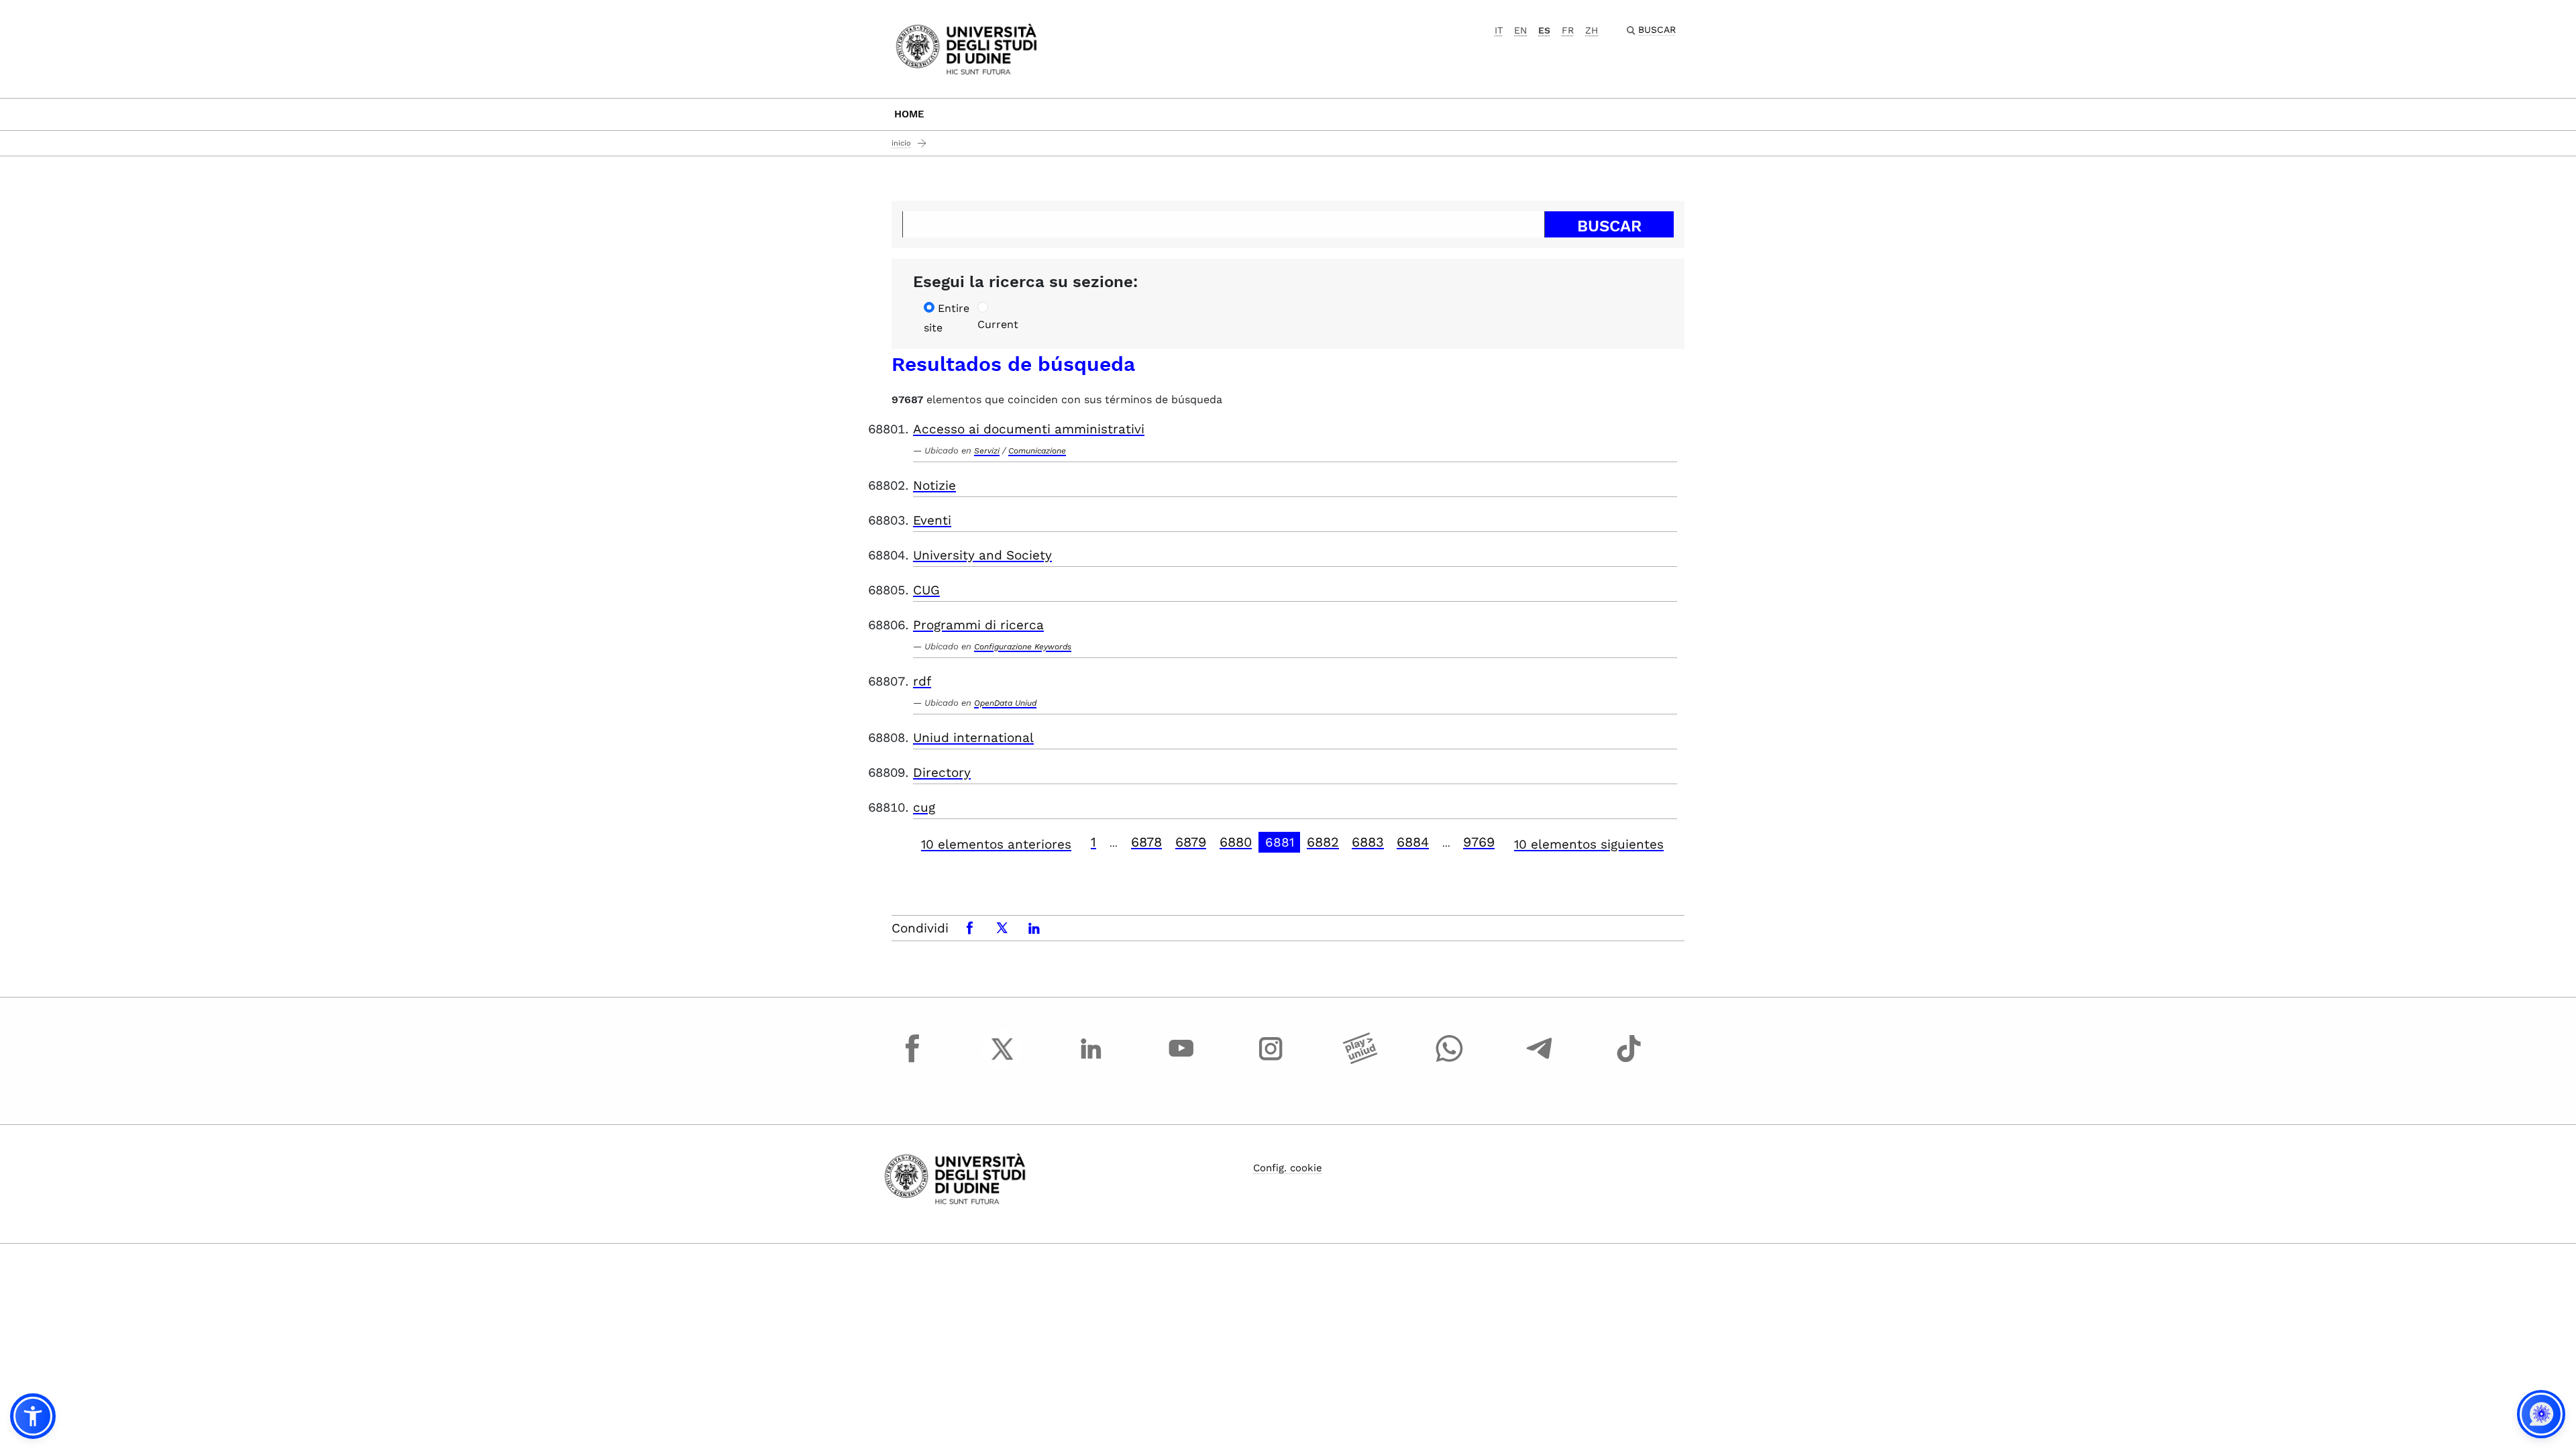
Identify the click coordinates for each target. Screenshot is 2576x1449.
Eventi (932, 520)
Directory (942, 772)
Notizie (934, 485)
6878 (1146, 842)
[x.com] (1002, 1061)
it (1499, 30)
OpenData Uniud (1005, 703)
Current (998, 324)
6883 (1368, 842)
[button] (33, 1416)
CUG (926, 590)
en (1520, 30)
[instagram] (1271, 1061)
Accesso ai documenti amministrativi (1029, 429)
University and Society (982, 555)
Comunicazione (1037, 451)
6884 (1413, 842)
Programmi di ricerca (978, 625)
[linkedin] (1091, 1061)
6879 (1191, 842)
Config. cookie (1288, 1168)
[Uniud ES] (966, 48)
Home (909, 114)
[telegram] (1540, 1061)
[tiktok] (1629, 1061)
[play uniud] (1360, 1061)
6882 (1323, 842)
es (1544, 30)
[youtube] (1181, 1061)
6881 (1280, 842)
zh (1592, 30)
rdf (922, 681)
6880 (1236, 842)
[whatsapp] (1450, 1061)
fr (1568, 30)
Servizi (987, 451)
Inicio (901, 143)
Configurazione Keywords (1023, 647)
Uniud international (973, 738)
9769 (1479, 842)
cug (924, 807)
